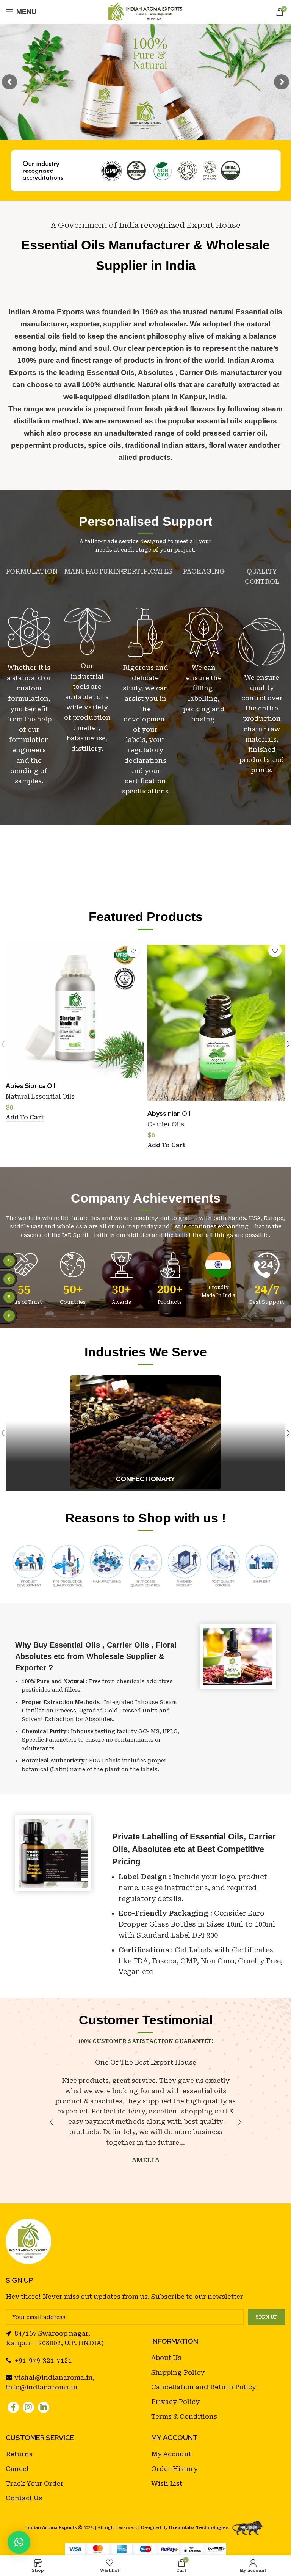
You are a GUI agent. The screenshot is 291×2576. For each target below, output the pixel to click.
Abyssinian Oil (169, 1113)
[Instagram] (28, 2407)
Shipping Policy (178, 2372)
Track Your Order (35, 2483)
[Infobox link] (145, 1433)
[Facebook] (13, 2407)
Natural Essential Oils (40, 1097)
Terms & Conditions (184, 2416)
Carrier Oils (166, 1124)
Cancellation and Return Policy (204, 2387)
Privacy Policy (175, 2402)
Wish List (167, 2483)
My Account (171, 2454)
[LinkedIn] (44, 2407)
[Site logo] (146, 11)
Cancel (17, 2469)
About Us (166, 2358)
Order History (174, 2469)
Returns (19, 2454)
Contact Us (24, 2498)
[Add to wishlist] (133, 951)
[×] (19, 2542)
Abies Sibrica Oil (31, 1086)
